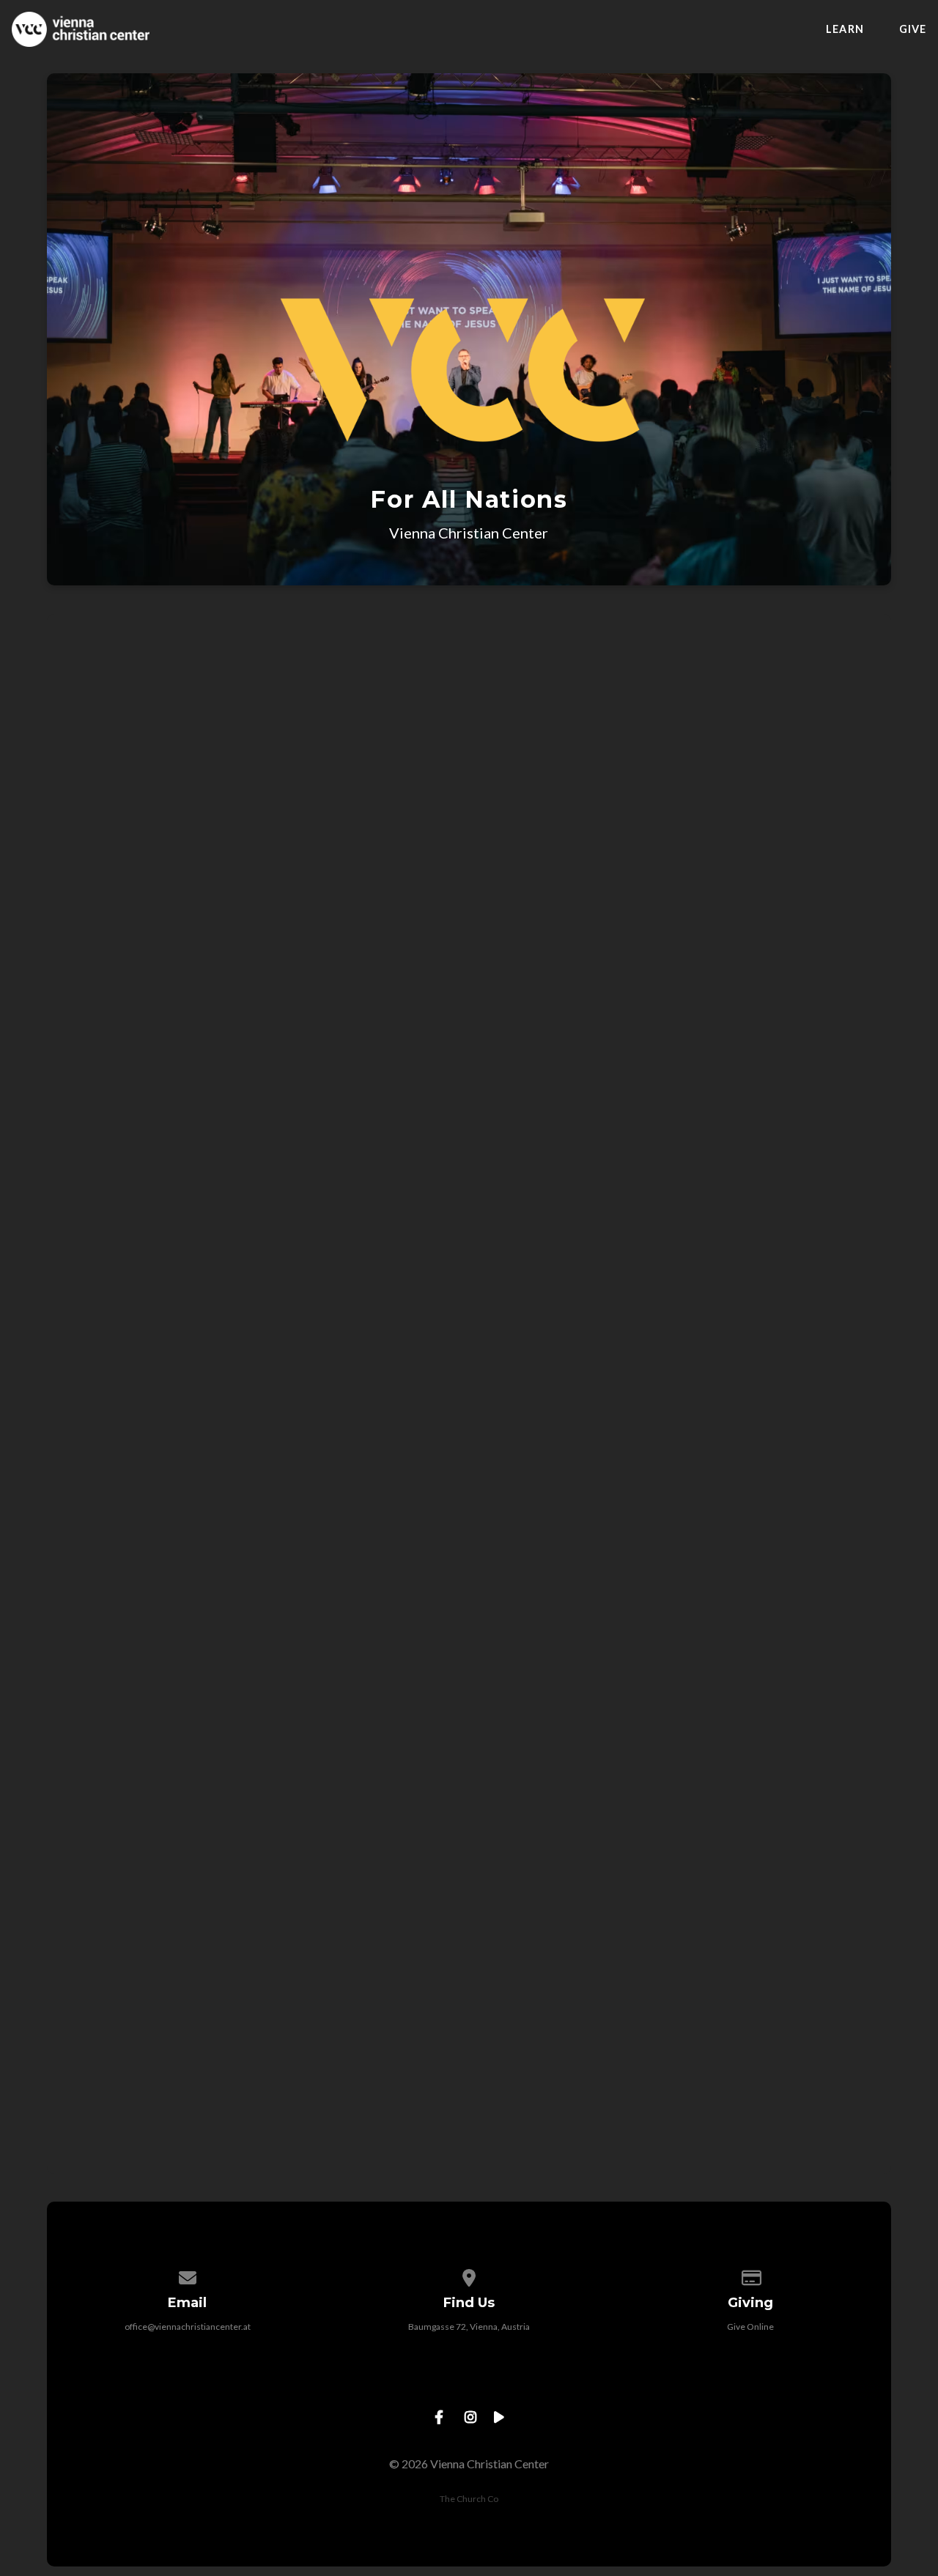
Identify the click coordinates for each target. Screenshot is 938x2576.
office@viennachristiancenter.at (188, 2327)
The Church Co (469, 2499)
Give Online (750, 2327)
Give (913, 29)
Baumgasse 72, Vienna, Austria (469, 2327)
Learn (845, 29)
